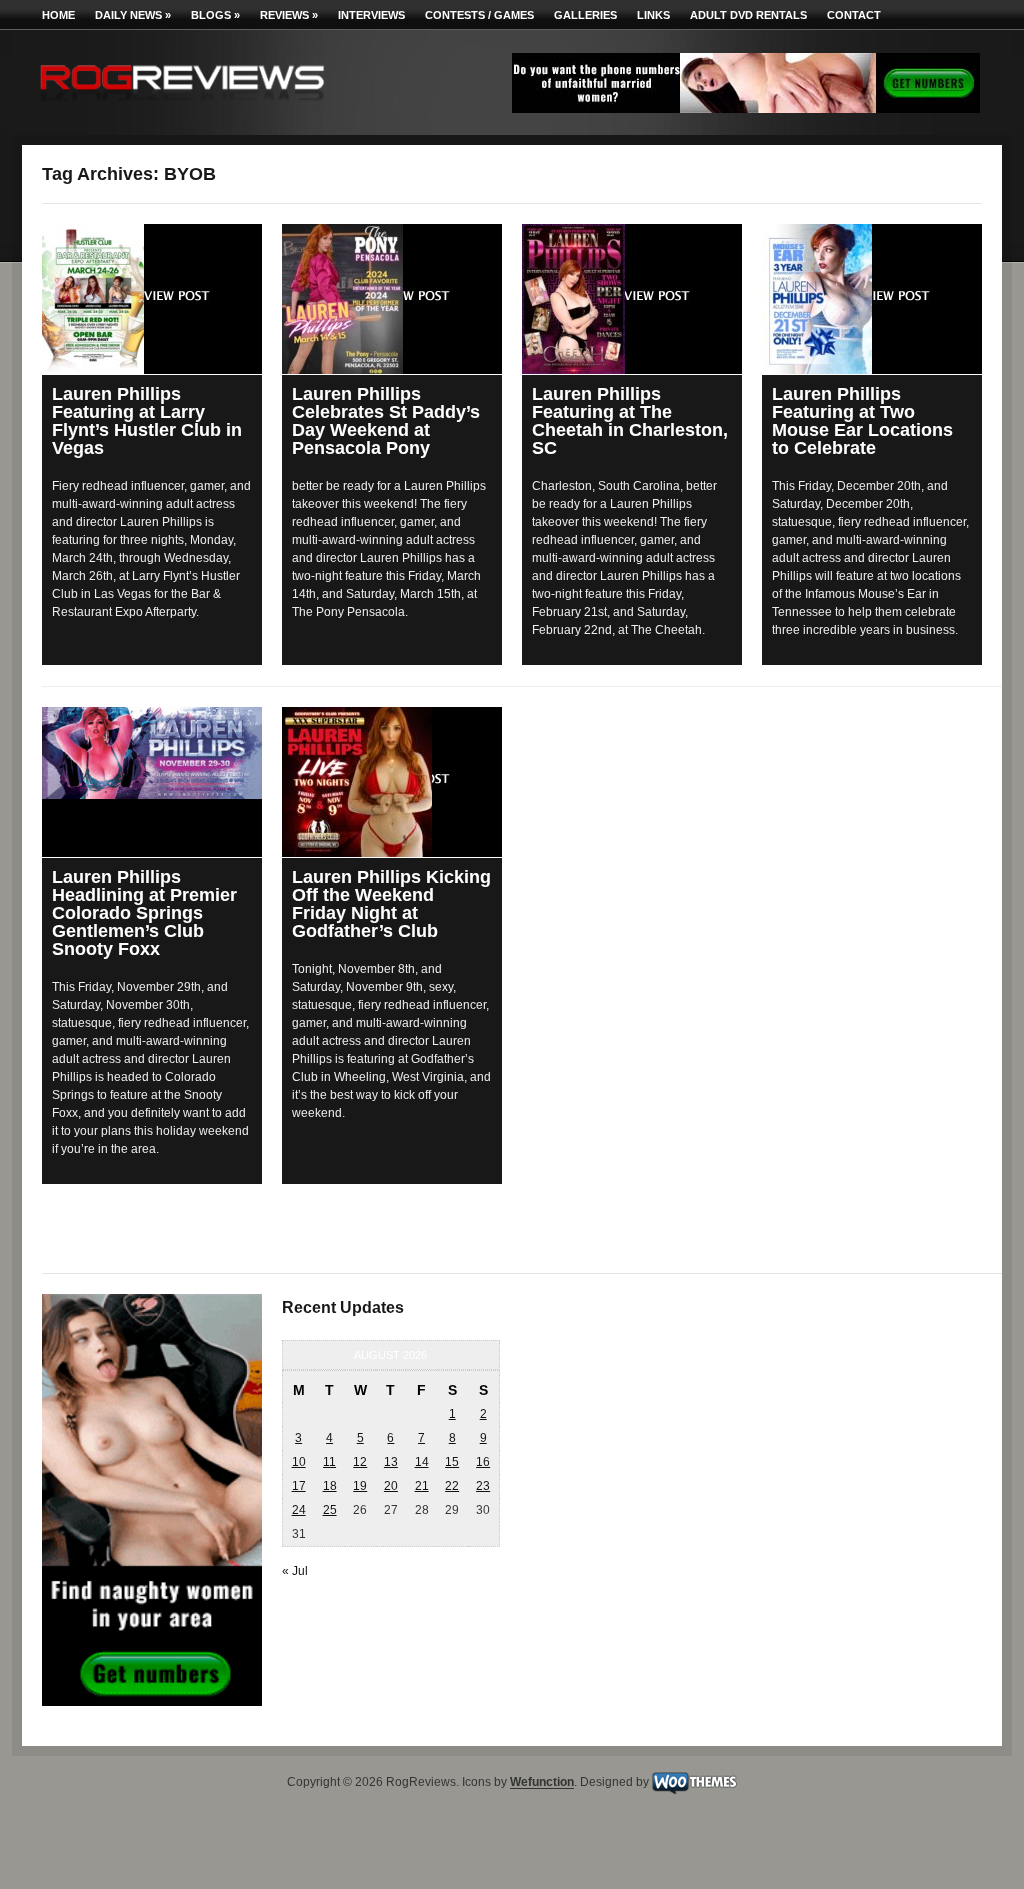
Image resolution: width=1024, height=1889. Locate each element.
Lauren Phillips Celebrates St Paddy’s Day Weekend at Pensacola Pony (386, 421)
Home (58, 15)
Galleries (585, 15)
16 (483, 1462)
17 (299, 1486)
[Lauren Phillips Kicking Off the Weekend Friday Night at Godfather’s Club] (392, 782)
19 (360, 1486)
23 (483, 1486)
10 (299, 1462)
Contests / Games (479, 15)
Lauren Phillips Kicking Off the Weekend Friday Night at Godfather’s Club (391, 904)
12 (360, 1462)
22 (452, 1486)
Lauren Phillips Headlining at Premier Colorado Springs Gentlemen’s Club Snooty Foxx (144, 913)
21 (422, 1486)
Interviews (371, 15)
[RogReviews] (182, 105)
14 (422, 1462)
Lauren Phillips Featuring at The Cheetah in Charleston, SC (630, 421)
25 (330, 1510)
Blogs (215, 15)
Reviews (289, 15)
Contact (854, 15)
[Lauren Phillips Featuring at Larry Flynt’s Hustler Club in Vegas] (152, 299)
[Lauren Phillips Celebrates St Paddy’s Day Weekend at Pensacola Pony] (392, 299)
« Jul (295, 1571)
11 (329, 1462)
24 (299, 1510)
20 (391, 1486)
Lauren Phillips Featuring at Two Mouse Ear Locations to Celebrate (862, 421)
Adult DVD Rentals (748, 15)
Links (653, 15)
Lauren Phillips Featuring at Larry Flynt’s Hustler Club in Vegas (147, 421)
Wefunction (542, 1783)
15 (452, 1462)
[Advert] (746, 109)
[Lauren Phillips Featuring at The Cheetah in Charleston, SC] (632, 299)
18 (330, 1486)
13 (391, 1462)
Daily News (133, 15)
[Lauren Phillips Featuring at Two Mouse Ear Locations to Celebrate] (872, 299)
